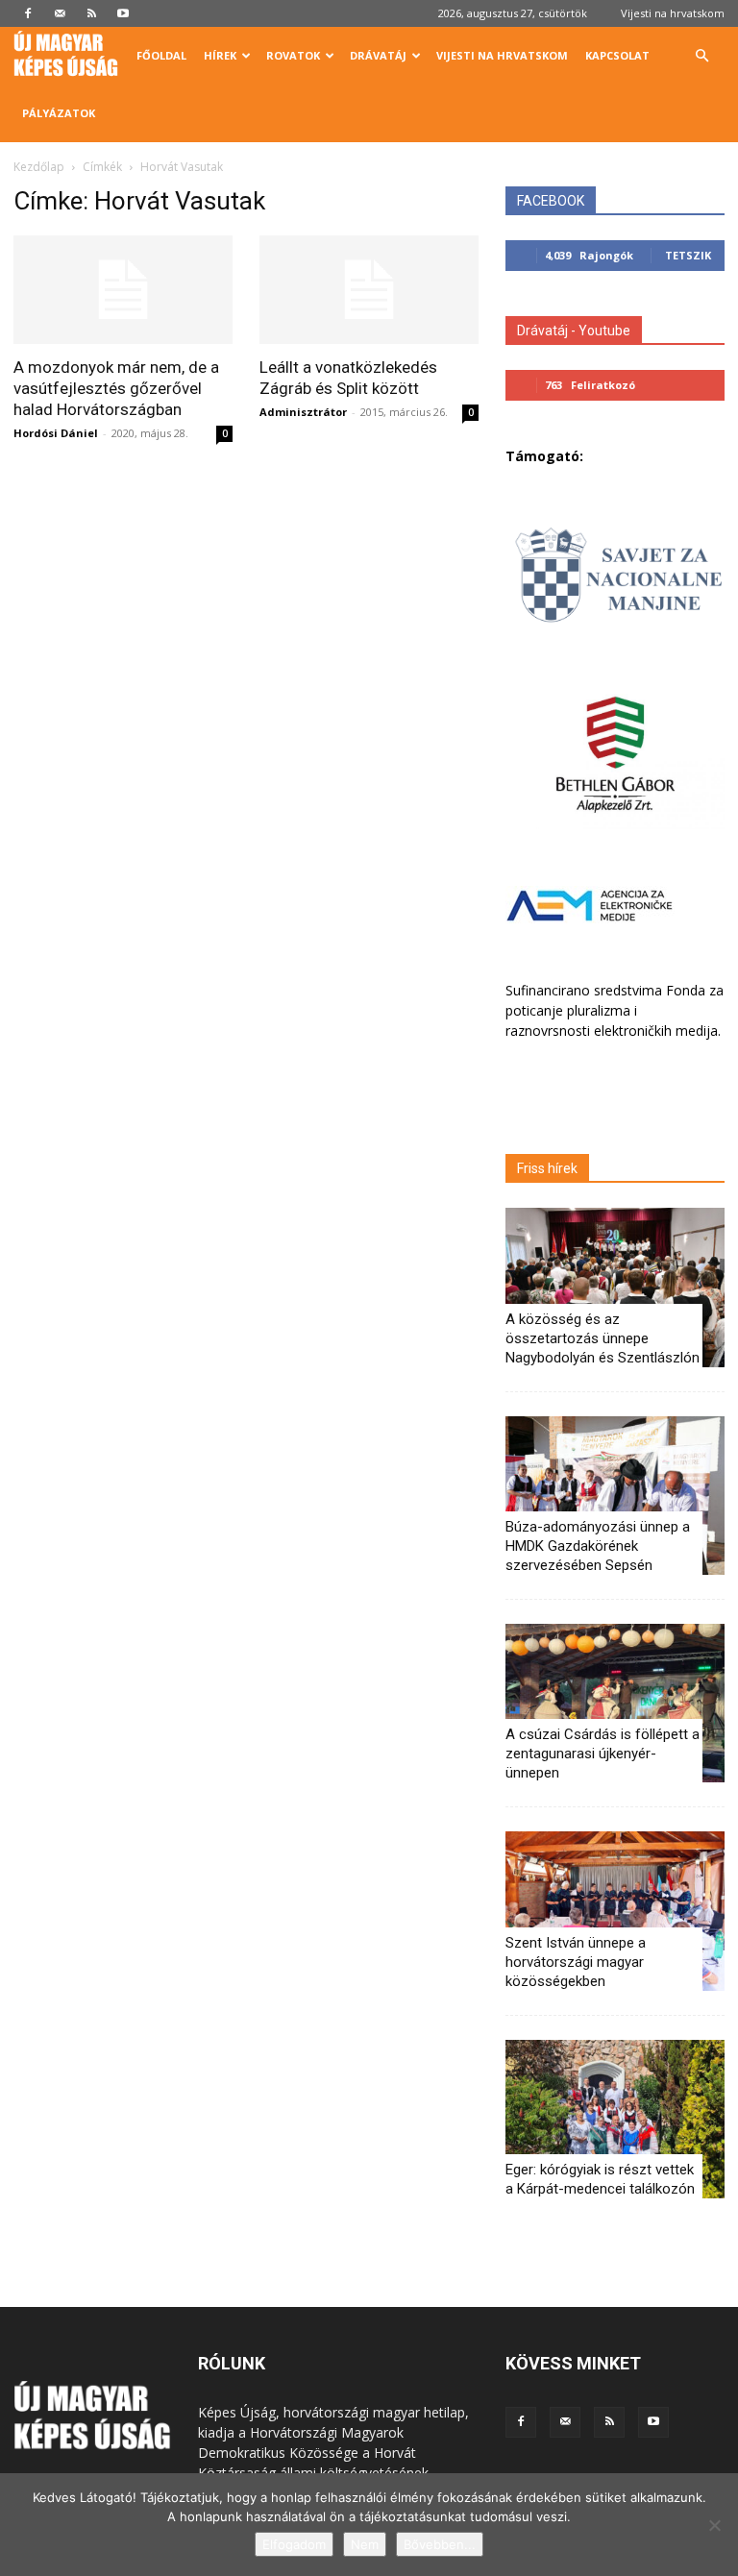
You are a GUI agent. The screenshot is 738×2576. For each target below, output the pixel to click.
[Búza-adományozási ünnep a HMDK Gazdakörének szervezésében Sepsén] (615, 1496)
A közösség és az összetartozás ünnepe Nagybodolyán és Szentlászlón (603, 1338)
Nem (365, 2544)
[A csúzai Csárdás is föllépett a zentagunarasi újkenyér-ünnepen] (615, 1703)
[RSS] (91, 13)
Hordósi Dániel (56, 433)
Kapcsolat (617, 55)
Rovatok (293, 55)
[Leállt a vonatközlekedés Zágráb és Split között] (369, 290)
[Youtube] (123, 13)
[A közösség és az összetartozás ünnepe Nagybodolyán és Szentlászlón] (615, 1287)
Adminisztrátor (303, 412)
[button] (701, 56)
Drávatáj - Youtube (574, 331)
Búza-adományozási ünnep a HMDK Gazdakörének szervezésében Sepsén (598, 1546)
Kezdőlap (39, 167)
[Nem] (714, 2525)
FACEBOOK (551, 201)
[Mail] (60, 13)
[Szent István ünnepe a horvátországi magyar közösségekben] (615, 1911)
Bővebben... (440, 2544)
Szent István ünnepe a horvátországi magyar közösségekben (576, 1962)
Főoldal (161, 55)
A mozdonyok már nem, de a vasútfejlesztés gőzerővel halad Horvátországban (116, 388)
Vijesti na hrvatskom (673, 13)
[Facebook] (28, 13)
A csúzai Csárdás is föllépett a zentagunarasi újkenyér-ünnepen (603, 1754)
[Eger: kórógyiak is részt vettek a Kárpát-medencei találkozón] (615, 2119)
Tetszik (688, 255)
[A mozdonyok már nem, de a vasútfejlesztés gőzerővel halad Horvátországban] (123, 290)
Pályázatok (59, 113)
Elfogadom (294, 2544)
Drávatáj (378, 55)
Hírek (220, 55)
